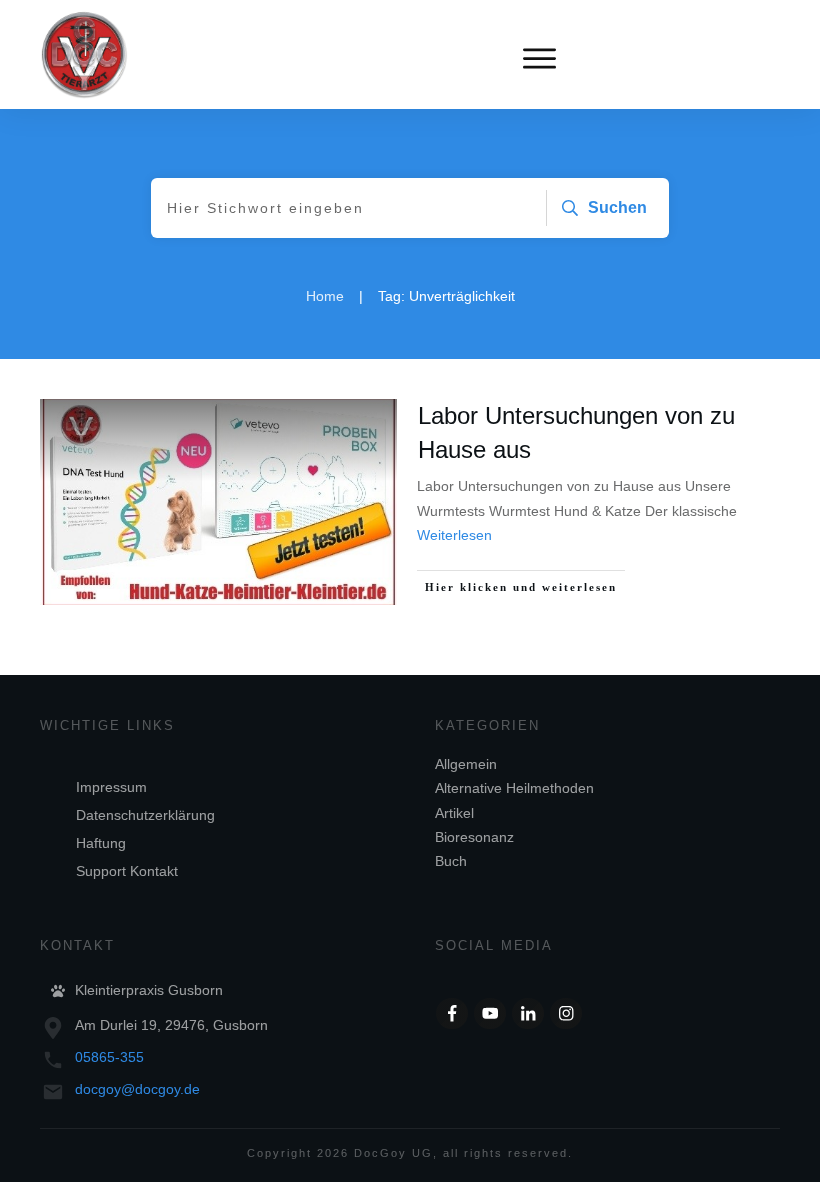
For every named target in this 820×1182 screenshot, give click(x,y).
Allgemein (466, 764)
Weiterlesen (454, 535)
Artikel (454, 813)
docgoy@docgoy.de (137, 1089)
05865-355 (109, 1057)
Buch (451, 861)
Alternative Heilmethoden (514, 788)
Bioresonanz (474, 837)
